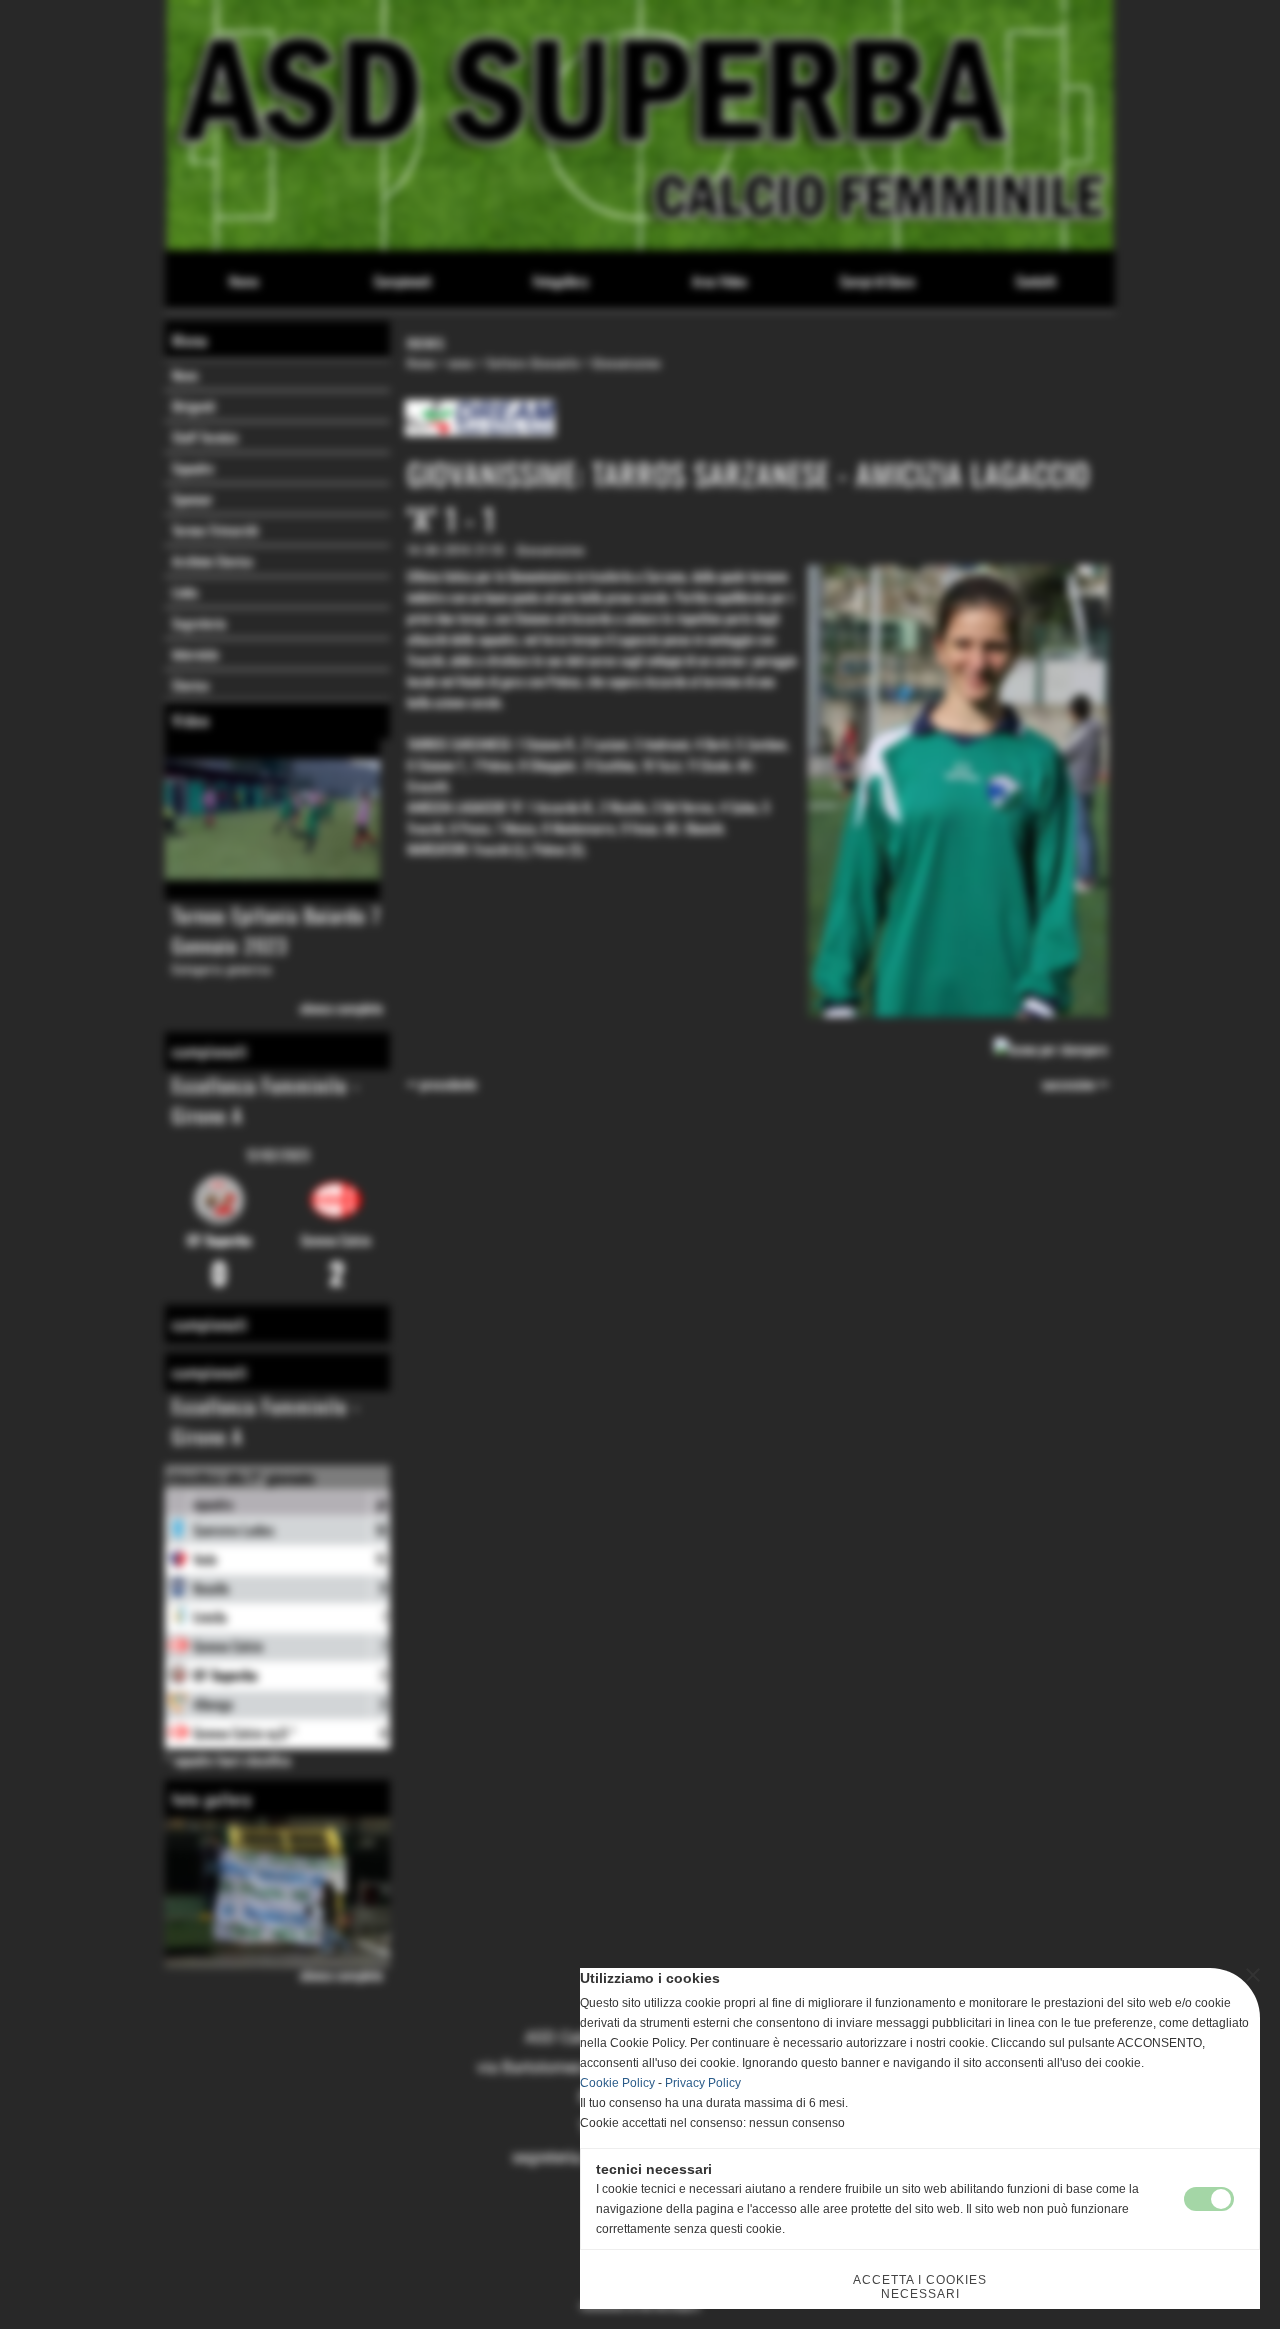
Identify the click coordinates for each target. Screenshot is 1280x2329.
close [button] (1253, 1975)
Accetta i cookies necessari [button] (920, 2287)
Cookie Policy (617, 2083)
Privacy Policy (703, 2083)
